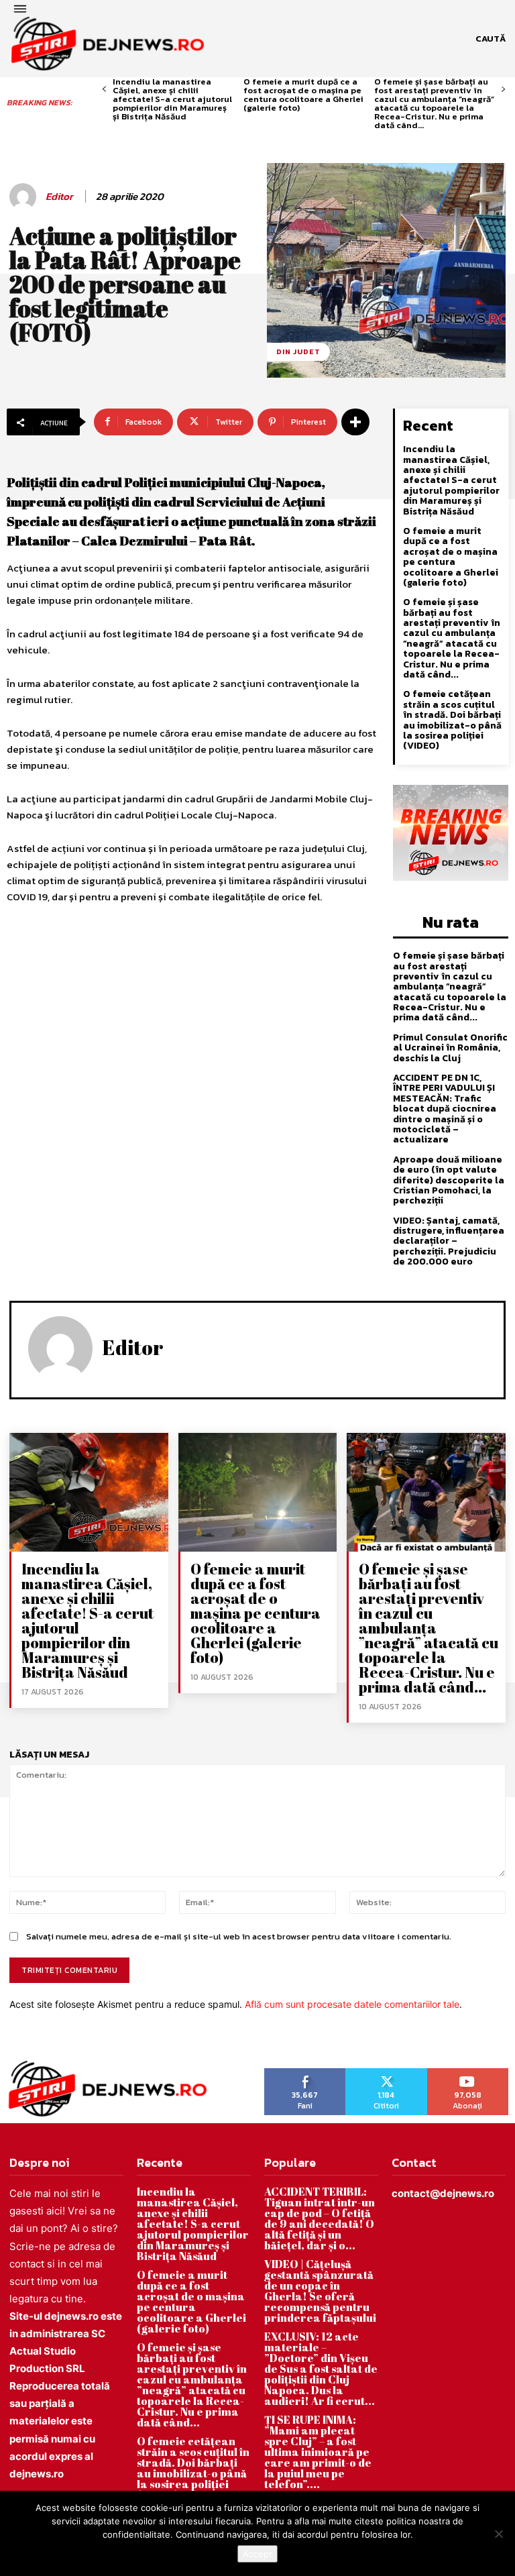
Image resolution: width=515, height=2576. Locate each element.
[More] (355, 422)
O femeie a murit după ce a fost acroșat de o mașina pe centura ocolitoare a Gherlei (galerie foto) (303, 95)
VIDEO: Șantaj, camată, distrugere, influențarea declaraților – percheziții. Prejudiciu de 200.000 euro (449, 1241)
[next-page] (503, 90)
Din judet (298, 352)
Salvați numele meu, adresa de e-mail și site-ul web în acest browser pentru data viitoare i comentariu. (239, 1936)
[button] (491, 39)
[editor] (25, 197)
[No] (498, 2534)
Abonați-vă (468, 2073)
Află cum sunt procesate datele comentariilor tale (352, 2004)
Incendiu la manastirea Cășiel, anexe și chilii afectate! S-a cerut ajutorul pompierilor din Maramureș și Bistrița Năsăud (172, 99)
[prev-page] (104, 90)
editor (59, 197)
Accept (257, 2554)
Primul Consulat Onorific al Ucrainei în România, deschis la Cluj (450, 1048)
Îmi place (305, 2073)
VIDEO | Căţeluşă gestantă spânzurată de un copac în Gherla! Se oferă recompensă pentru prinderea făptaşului (320, 2291)
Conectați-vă (386, 2073)
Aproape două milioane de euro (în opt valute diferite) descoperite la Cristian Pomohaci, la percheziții (449, 1180)
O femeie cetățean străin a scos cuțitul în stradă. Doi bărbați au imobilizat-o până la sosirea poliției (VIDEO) (452, 720)
